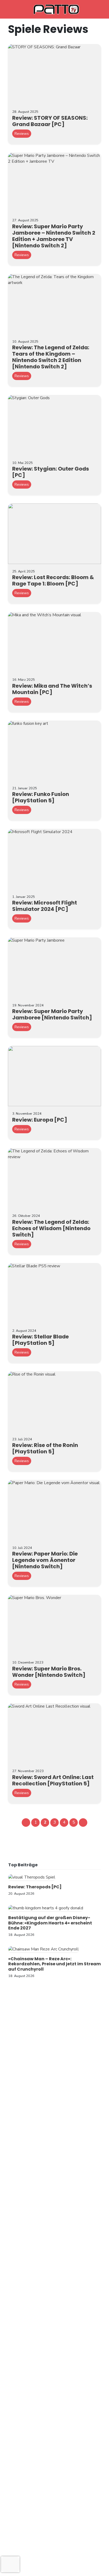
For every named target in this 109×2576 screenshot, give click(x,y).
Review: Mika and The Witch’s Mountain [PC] (52, 689)
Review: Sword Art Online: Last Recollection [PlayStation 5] (53, 1780)
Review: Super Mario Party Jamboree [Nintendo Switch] (52, 1014)
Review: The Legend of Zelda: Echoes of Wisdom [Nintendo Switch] (51, 1228)
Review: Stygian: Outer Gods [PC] (51, 472)
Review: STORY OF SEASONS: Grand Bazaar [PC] (50, 121)
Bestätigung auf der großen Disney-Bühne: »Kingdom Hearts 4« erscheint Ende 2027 (50, 1923)
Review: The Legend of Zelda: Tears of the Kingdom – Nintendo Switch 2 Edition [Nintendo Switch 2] (51, 357)
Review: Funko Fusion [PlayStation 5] (41, 797)
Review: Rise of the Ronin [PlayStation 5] (45, 1448)
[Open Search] (96, 9)
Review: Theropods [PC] (35, 1887)
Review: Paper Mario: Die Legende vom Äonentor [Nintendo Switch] (45, 1560)
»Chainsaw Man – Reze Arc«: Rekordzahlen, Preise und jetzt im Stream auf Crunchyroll (54, 1964)
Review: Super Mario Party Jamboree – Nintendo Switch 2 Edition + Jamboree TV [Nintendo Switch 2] (54, 236)
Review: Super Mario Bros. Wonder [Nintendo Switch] (49, 1672)
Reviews (22, 134)
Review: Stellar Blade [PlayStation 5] (40, 1340)
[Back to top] (96, 2563)
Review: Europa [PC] (40, 1120)
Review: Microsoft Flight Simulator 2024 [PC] (45, 906)
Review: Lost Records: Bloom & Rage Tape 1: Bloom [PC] (53, 580)
